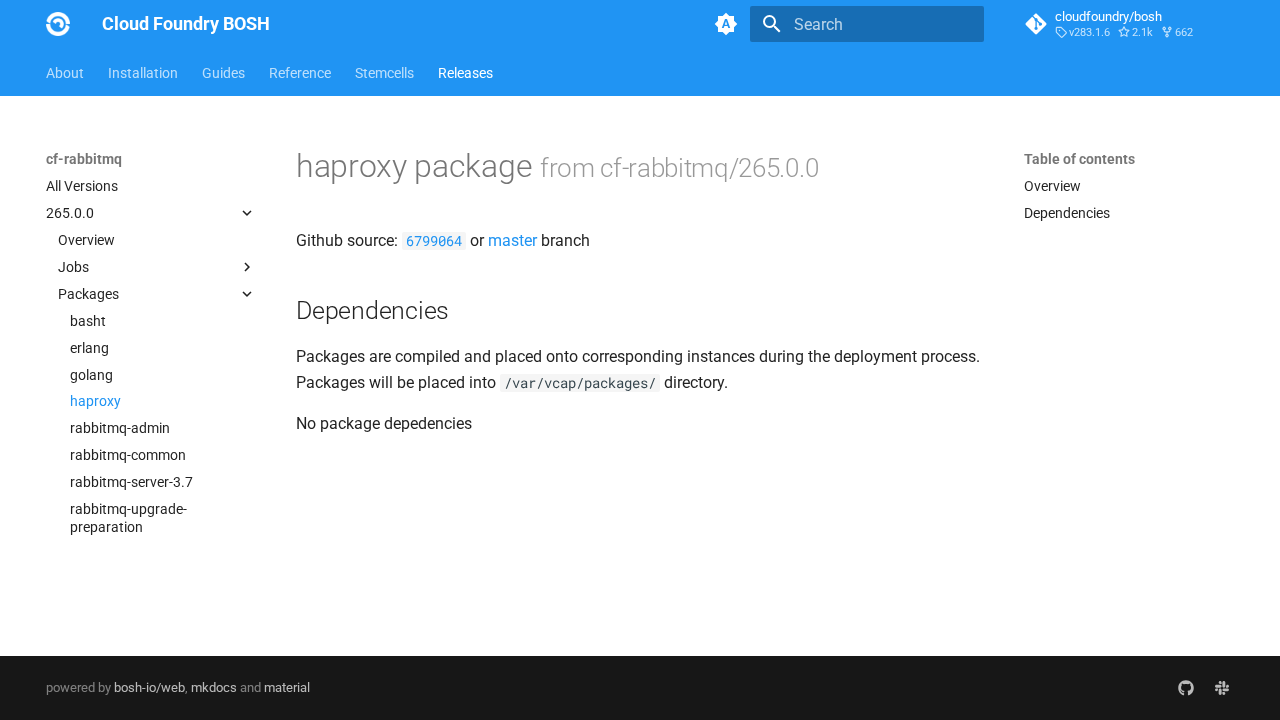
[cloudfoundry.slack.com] (1222, 688)
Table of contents (1079, 159)
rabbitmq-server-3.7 (131, 482)
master (512, 240)
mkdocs (214, 687)
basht (88, 321)
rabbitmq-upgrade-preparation (128, 518)
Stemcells (384, 73)
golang (91, 375)
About (65, 73)
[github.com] (1186, 688)
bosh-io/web (149, 687)
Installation (143, 73)
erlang (89, 348)
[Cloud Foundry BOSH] (58, 24)
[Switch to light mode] (726, 24)
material (287, 687)
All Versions (82, 186)
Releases (465, 73)
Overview (86, 240)
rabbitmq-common (128, 455)
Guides (223, 73)
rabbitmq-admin (120, 428)
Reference (300, 73)
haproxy (95, 401)
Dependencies (1067, 213)
